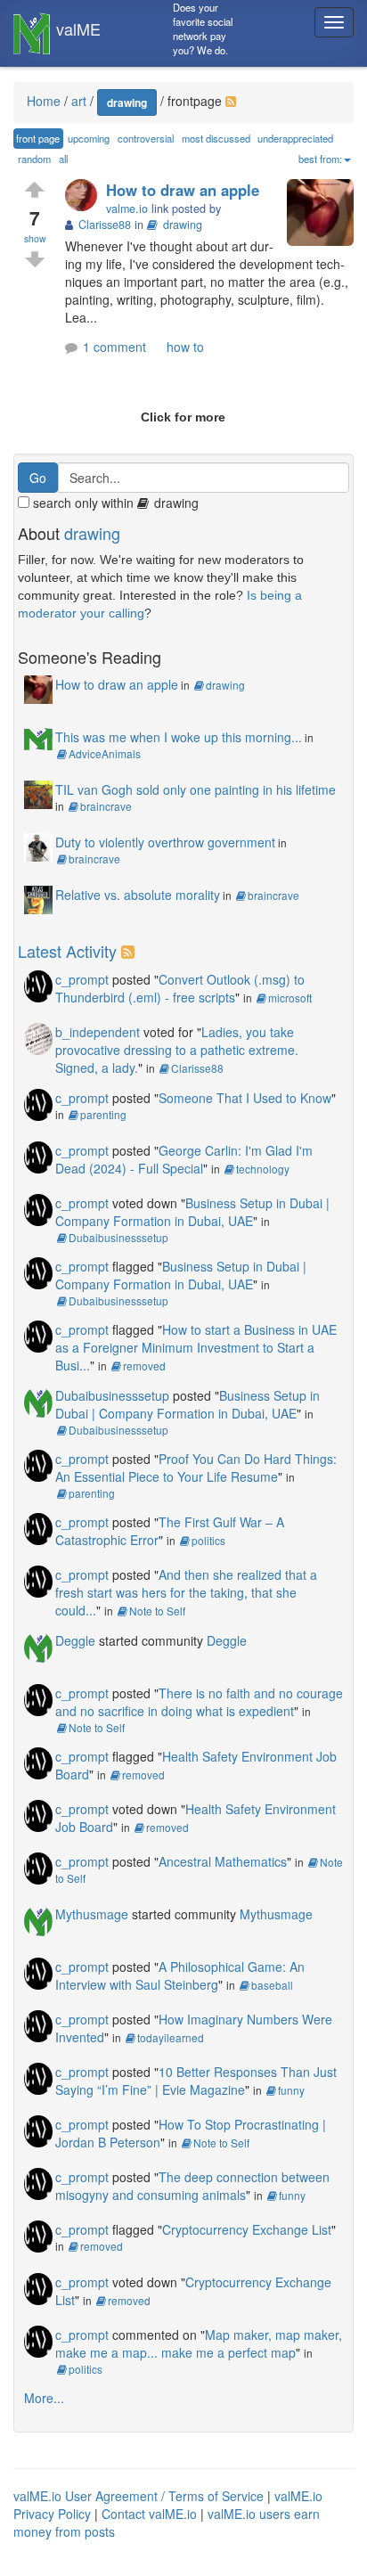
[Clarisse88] (86, 196)
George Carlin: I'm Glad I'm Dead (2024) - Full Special (184, 1159)
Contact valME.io (149, 2514)
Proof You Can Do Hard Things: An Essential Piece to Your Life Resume (196, 1468)
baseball (272, 1985)
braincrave (106, 806)
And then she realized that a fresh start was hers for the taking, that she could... (186, 1592)
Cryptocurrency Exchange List (247, 2229)
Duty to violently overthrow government (165, 842)
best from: (320, 159)
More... (44, 2398)
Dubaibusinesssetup (118, 1237)
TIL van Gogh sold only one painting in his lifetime (196, 789)
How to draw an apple (183, 190)
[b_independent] (38, 1036)
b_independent (98, 1032)
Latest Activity (67, 951)
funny (291, 2090)
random (34, 159)
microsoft (290, 998)
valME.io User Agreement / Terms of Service (139, 2496)
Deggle (75, 1640)
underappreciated (295, 138)
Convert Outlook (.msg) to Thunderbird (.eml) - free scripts (180, 988)
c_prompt (82, 979)
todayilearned (171, 2037)
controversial (146, 138)
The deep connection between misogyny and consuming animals (192, 2186)
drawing (127, 102)
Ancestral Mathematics (223, 1861)
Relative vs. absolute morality (138, 895)
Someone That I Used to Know (245, 1098)
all (63, 159)
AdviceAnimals (105, 753)
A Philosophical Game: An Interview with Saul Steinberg (180, 1975)
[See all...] (130, 951)
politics (208, 1540)
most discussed (216, 138)
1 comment (114, 347)
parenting (103, 1114)
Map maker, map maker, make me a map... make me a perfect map (199, 2343)
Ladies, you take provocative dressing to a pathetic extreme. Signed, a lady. (177, 1050)
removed (144, 1366)
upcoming (89, 138)
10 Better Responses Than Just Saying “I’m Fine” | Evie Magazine (196, 2081)
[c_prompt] (38, 984)
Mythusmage (92, 1914)
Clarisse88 (197, 1068)
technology (263, 1169)
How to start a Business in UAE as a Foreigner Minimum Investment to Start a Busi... (196, 1347)
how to (185, 347)
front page (38, 138)
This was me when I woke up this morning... (179, 737)
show (35, 238)
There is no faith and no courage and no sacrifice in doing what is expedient (199, 1702)
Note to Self (157, 1611)
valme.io (127, 209)
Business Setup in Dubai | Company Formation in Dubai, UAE (192, 1212)
